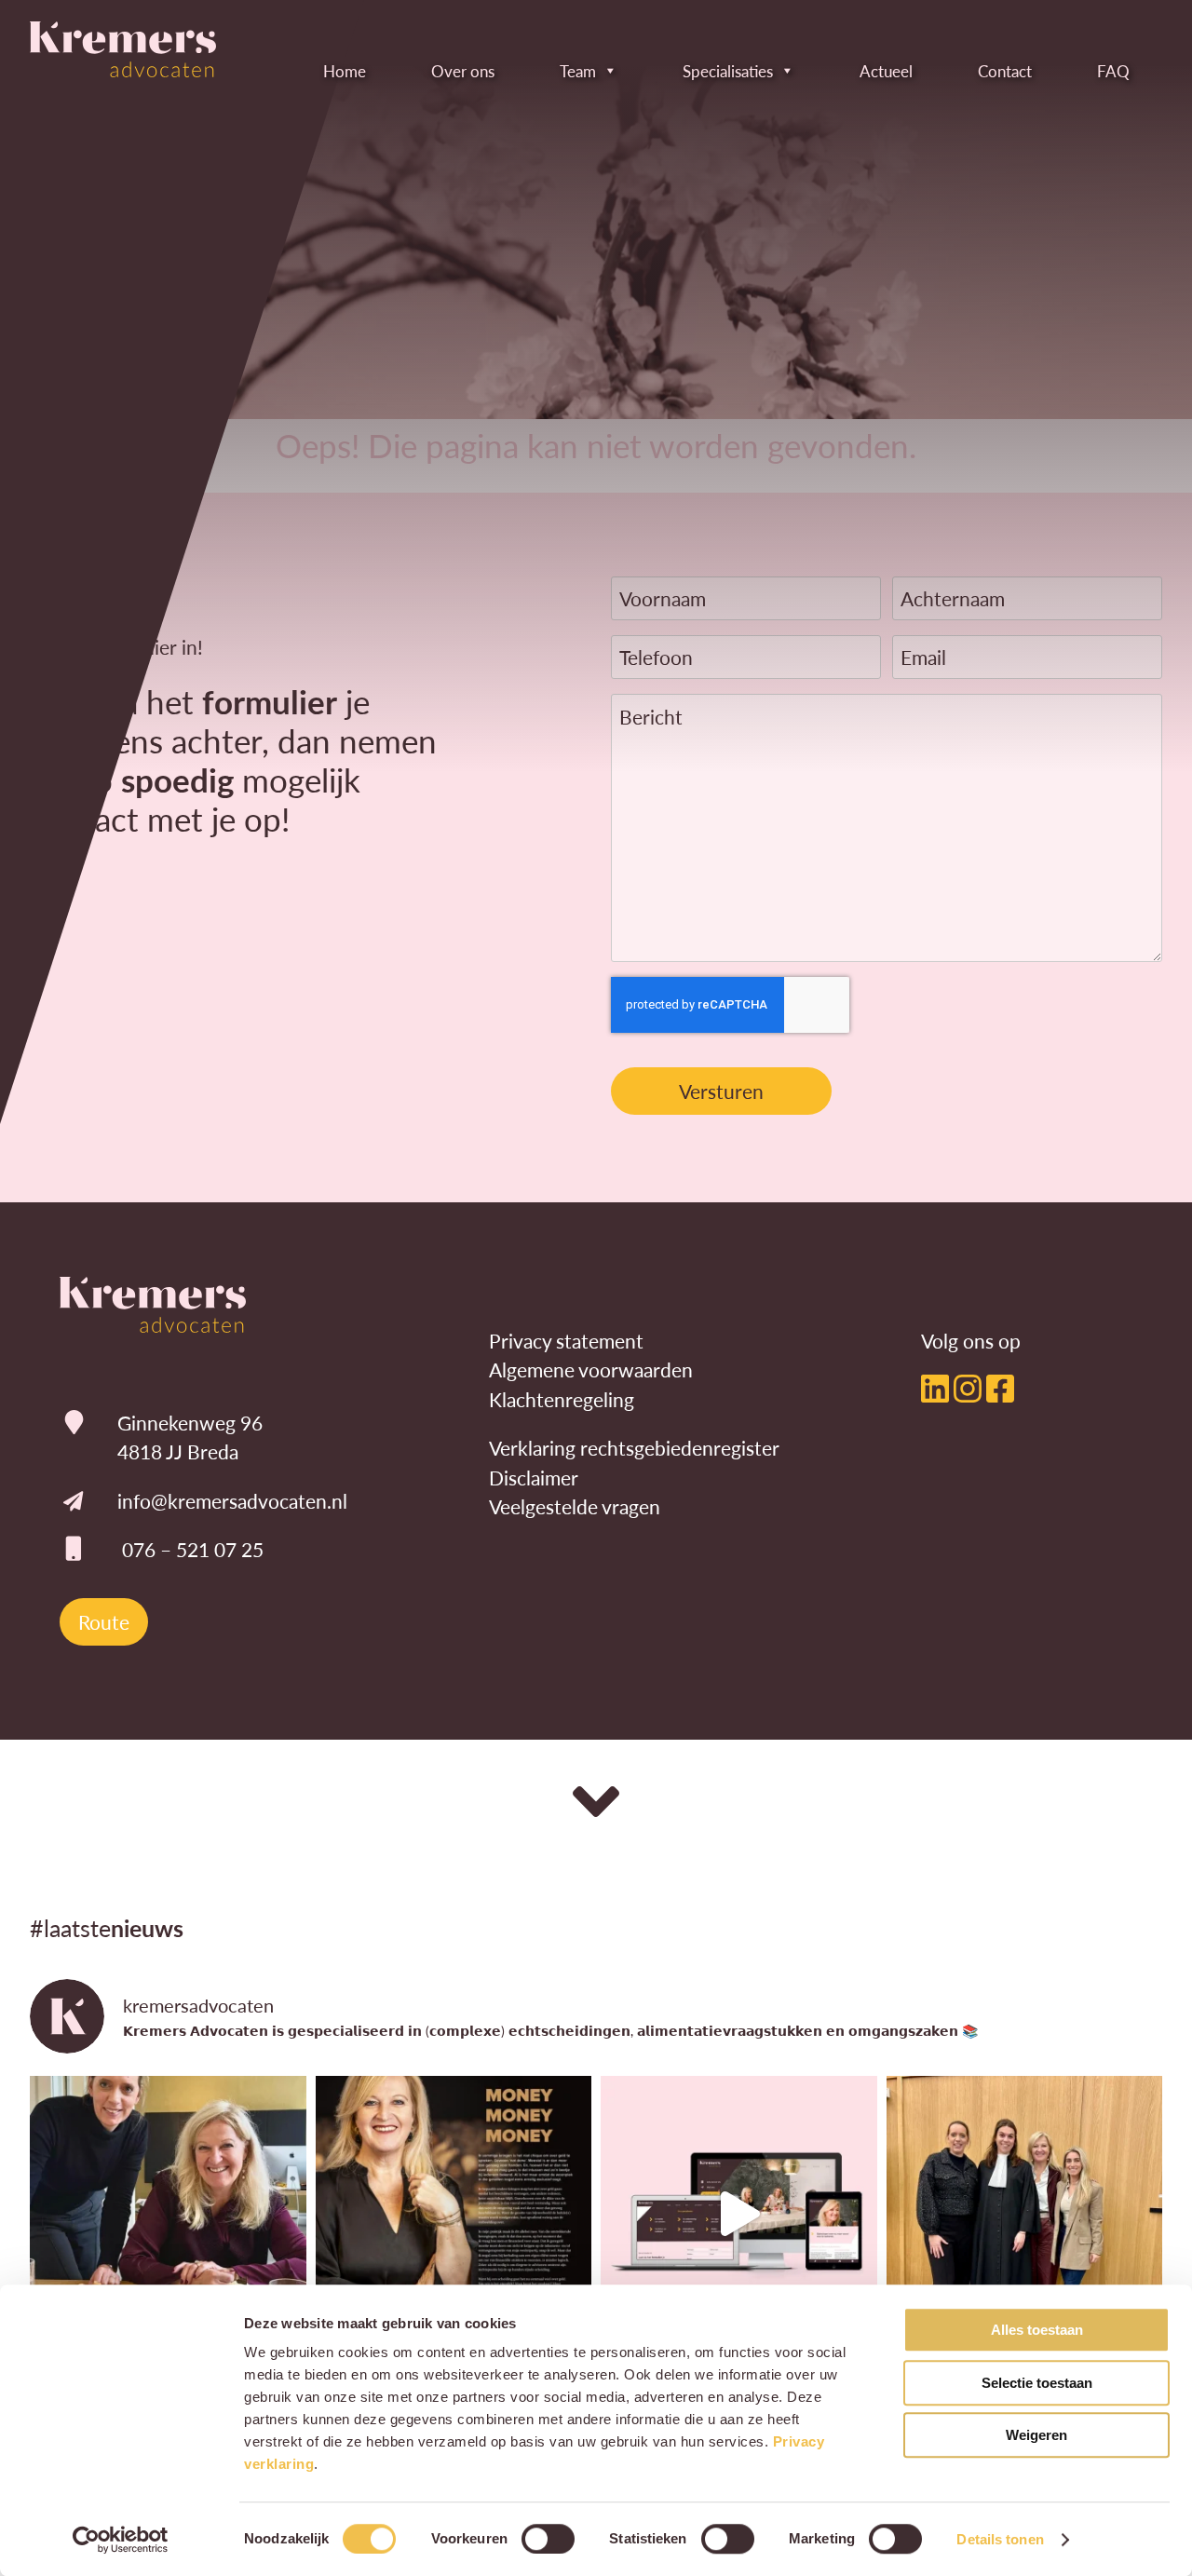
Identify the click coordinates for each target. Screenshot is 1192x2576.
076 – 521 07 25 (193, 1549)
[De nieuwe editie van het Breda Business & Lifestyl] (454, 2214)
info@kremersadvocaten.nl (232, 1501)
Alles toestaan (1037, 2330)
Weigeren (1036, 2435)
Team (578, 71)
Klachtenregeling (562, 1399)
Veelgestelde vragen (575, 1506)
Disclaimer (534, 1478)
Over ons (463, 71)
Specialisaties (728, 71)
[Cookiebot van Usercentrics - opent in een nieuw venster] (121, 2540)
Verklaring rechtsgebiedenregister (634, 1448)
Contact (1005, 71)
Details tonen (1000, 2539)
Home (345, 71)
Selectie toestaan (1037, 2383)
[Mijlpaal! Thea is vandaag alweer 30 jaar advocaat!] (168, 2214)
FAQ (1113, 71)
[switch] (548, 2539)
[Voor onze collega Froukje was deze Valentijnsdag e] (1025, 2214)
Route (104, 1622)
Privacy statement (566, 1341)
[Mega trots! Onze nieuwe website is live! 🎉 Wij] (739, 2214)
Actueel (886, 71)
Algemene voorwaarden (591, 1369)
